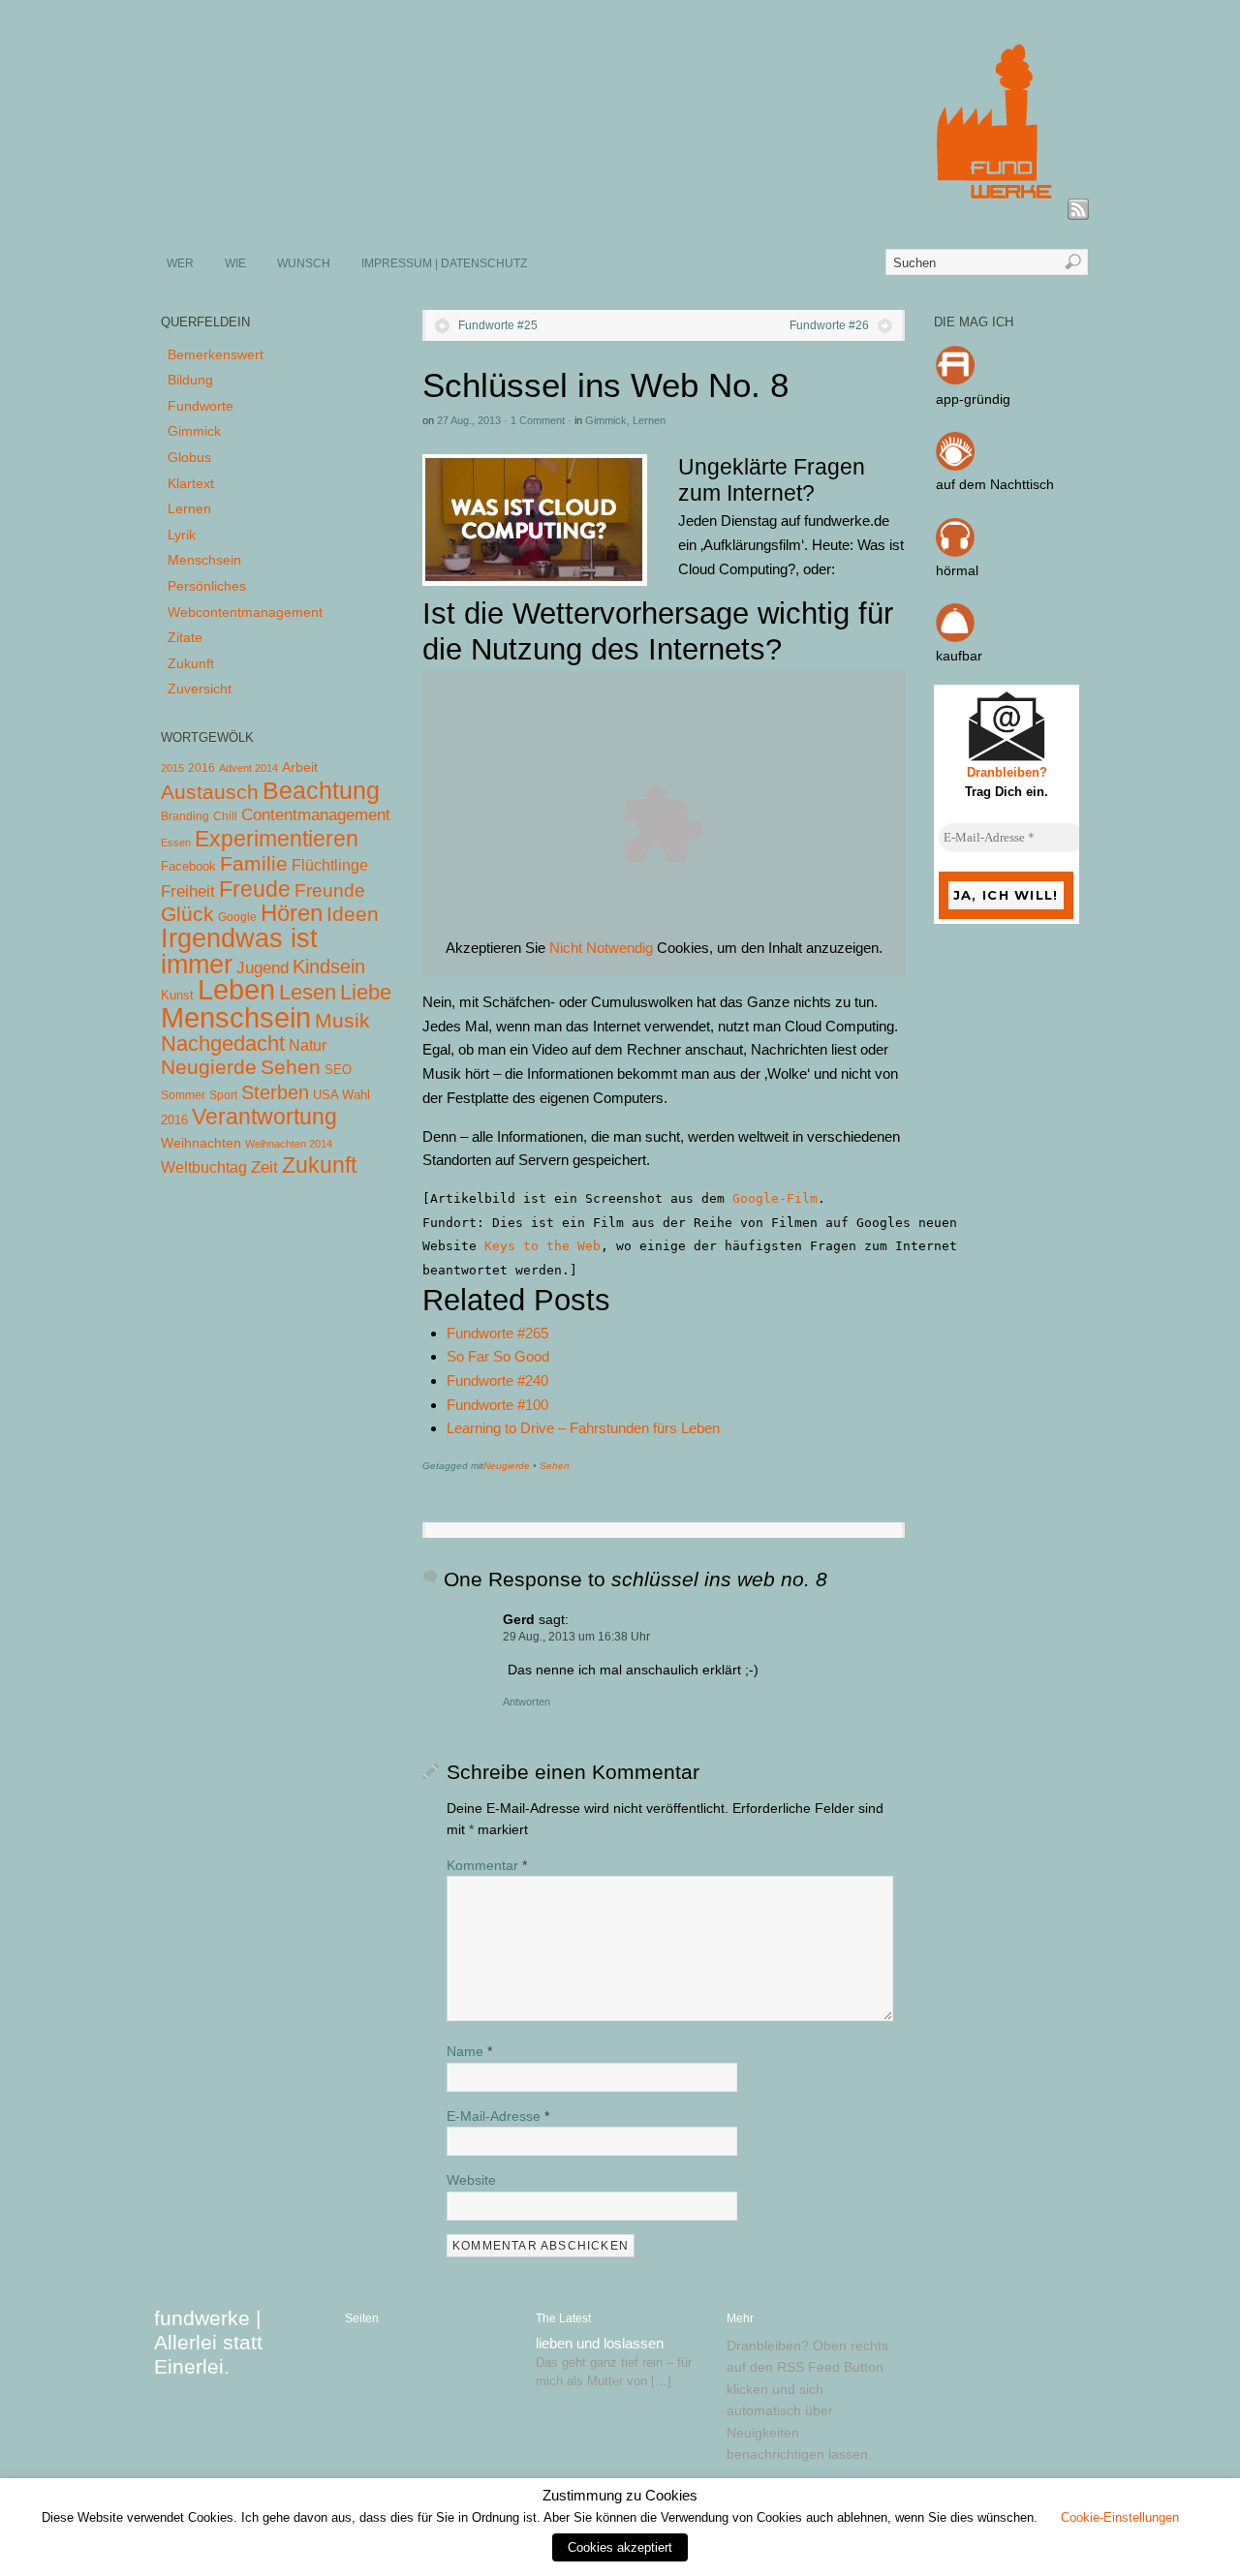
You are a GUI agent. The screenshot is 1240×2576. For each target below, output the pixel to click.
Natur (308, 1045)
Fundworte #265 (497, 1333)
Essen (176, 843)
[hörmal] (955, 552)
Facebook (188, 866)
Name (469, 2051)
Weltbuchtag (204, 1167)
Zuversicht (200, 689)
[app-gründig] (955, 380)
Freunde (330, 890)
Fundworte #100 (497, 1405)
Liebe (366, 992)
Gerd (519, 1619)
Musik (342, 1020)
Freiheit (188, 891)
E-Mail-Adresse (498, 2116)
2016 (201, 768)
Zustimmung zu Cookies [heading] (620, 2496)
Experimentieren (277, 839)
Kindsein (329, 966)
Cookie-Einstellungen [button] (1120, 2517)
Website (471, 2180)
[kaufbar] (955, 637)
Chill (225, 816)
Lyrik (182, 535)
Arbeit (300, 767)
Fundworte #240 (497, 1380)
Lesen (308, 992)
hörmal (957, 570)
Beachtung (321, 790)
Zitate (185, 637)
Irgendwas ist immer (239, 951)
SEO (338, 1070)
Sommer (183, 1095)
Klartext (191, 483)
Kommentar (487, 1865)
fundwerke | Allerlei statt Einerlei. (208, 2342)
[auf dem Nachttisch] (955, 466)
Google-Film (775, 1198)
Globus (189, 457)
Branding (185, 816)
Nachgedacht (223, 1043)
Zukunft (191, 663)
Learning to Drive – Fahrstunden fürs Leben (583, 1428)
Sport (223, 1095)
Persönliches (207, 586)
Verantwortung (264, 1117)
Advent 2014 (248, 768)
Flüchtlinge (330, 865)
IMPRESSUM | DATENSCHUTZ (444, 263)
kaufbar (959, 656)
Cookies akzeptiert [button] (620, 2547)
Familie (254, 863)
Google (237, 917)
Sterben (275, 1092)
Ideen (353, 914)
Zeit (264, 1167)
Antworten (527, 1702)
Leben (236, 989)
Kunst (177, 995)
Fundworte (201, 406)
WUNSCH (304, 263)
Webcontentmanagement (245, 612)
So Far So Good (498, 1356)
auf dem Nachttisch (995, 484)
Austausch (210, 792)
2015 (172, 768)
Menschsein (204, 560)
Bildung (190, 380)
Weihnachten (201, 1143)
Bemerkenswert (216, 354)
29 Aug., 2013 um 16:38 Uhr (576, 1637)
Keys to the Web (542, 1246)
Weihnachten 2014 (289, 1144)
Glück (187, 914)
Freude (255, 889)
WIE (235, 263)
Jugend (263, 968)
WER (180, 263)
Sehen (555, 1466)
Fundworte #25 (498, 325)
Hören (292, 913)
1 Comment (538, 420)
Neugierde (507, 1466)
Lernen (649, 420)
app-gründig (973, 399)
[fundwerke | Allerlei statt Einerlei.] (621, 211)
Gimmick (606, 420)
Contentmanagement (316, 815)
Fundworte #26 (829, 325)
